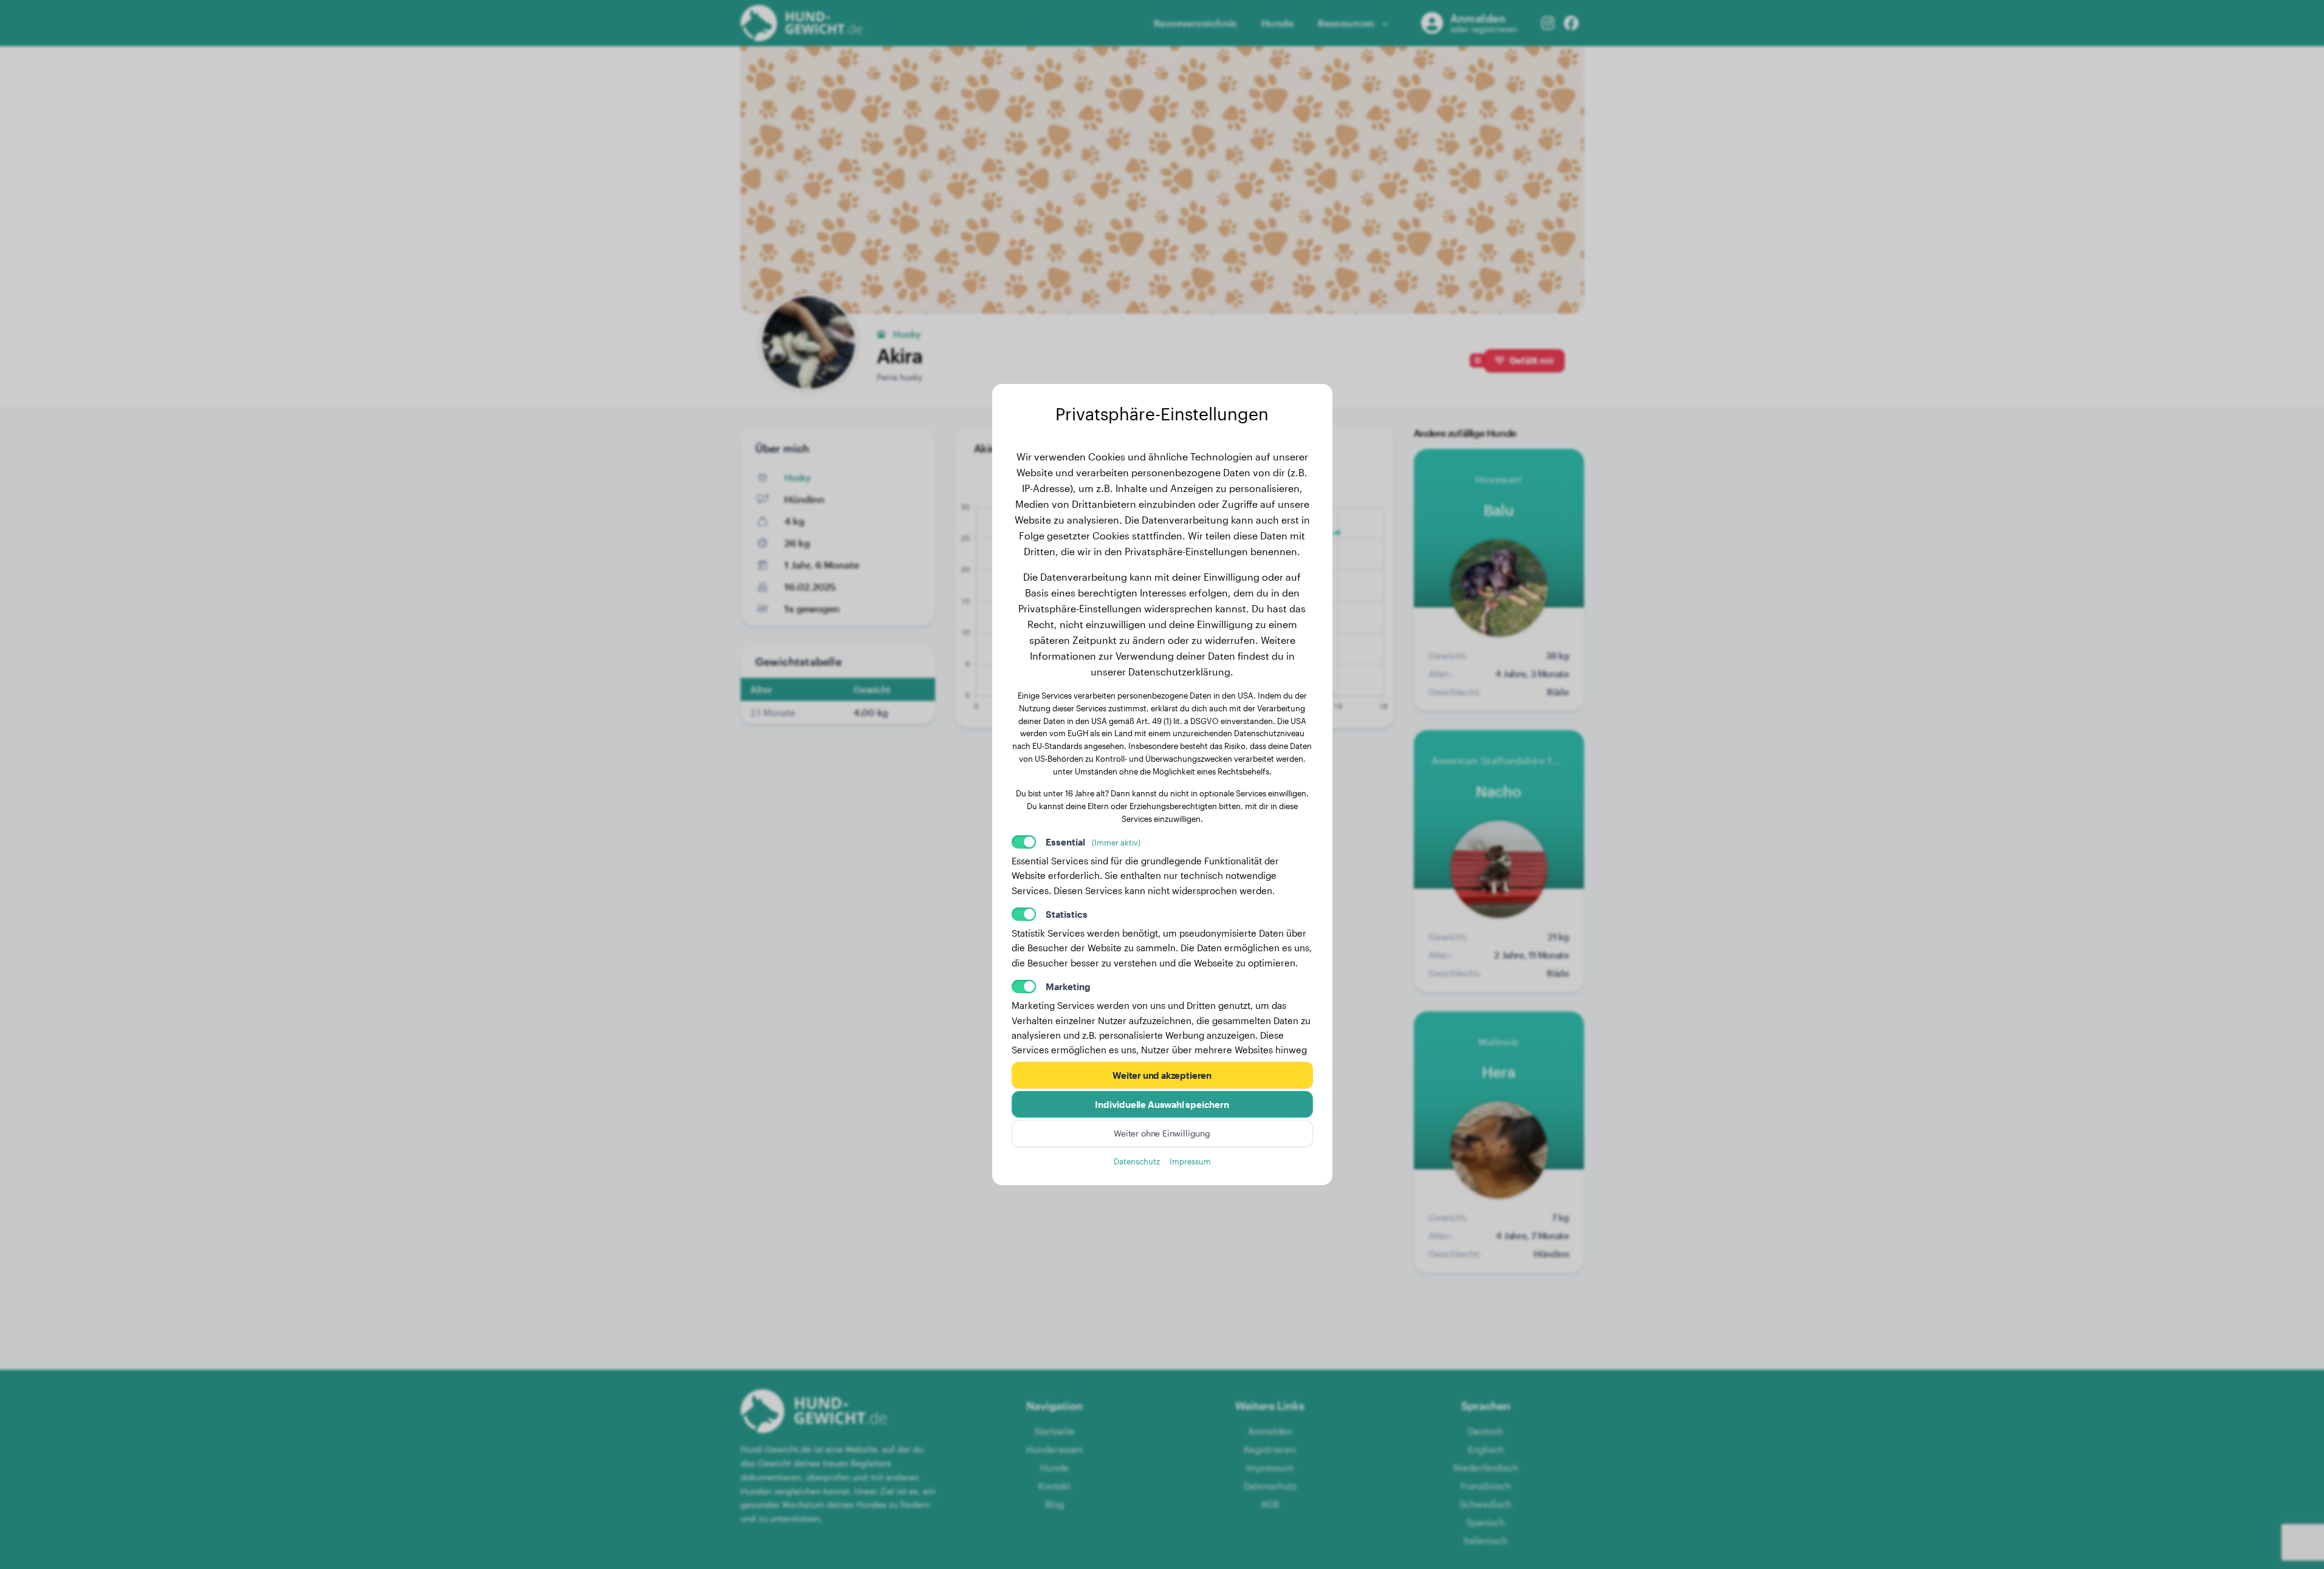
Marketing (1068, 986)
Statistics (1067, 914)
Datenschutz (1137, 1161)
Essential (1093, 842)
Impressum (1190, 1161)
